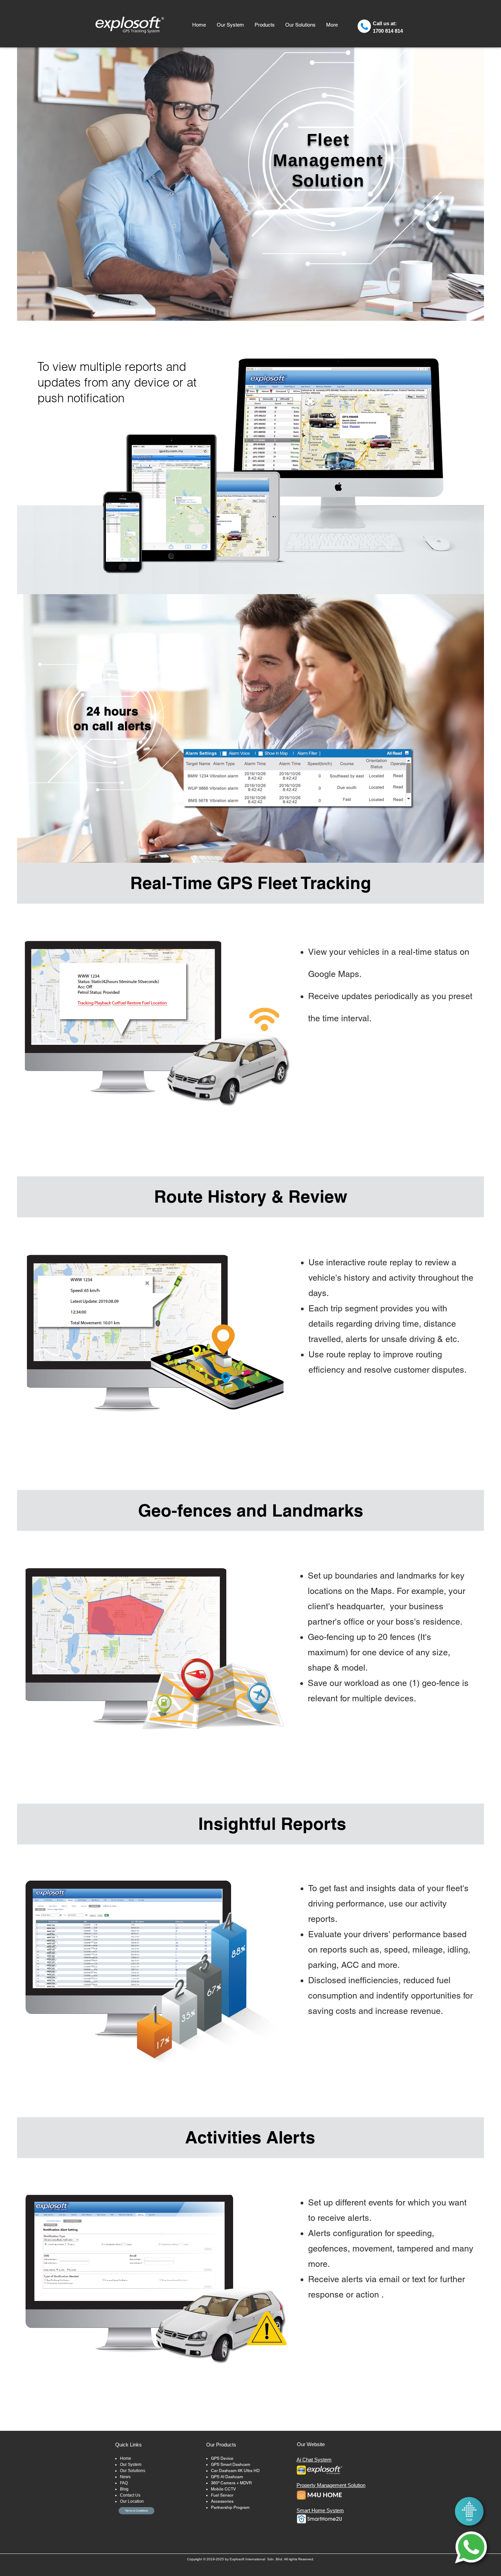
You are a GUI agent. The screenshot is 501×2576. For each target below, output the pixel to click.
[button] (264, 25)
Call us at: (385, 23)
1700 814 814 (388, 31)
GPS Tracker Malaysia (217, 2564)
